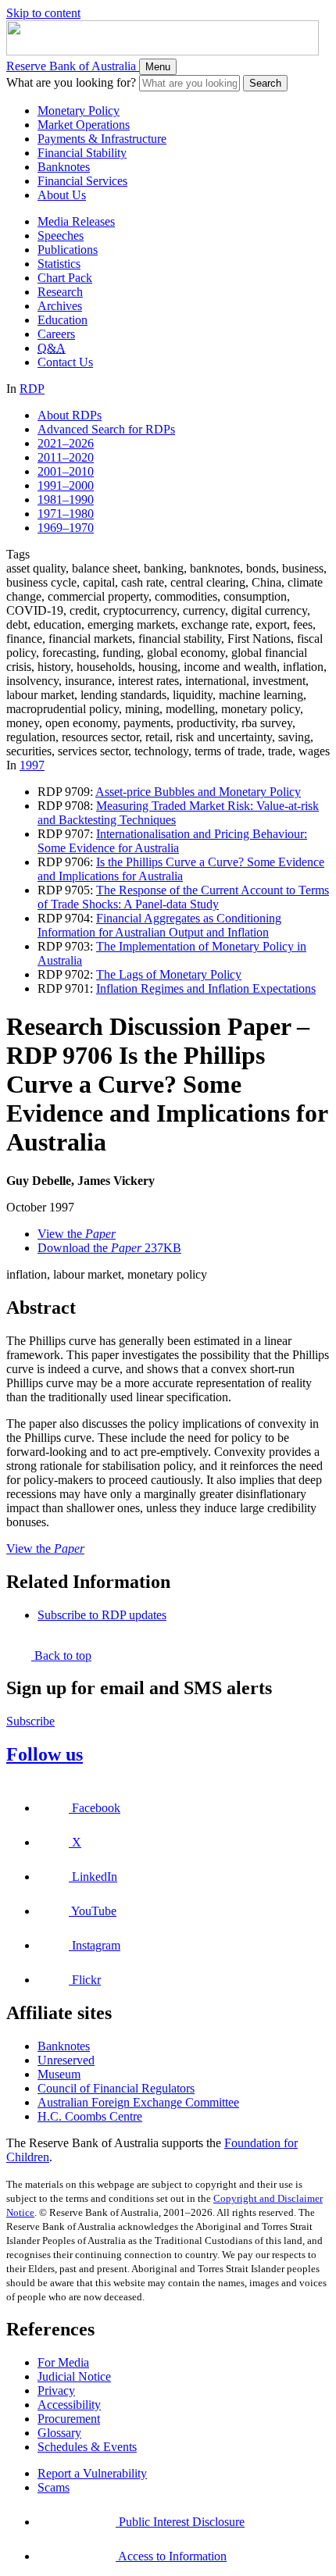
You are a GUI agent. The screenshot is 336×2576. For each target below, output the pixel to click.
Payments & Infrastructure (102, 139)
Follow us (45, 1754)
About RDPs (70, 415)
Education (63, 320)
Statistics (59, 264)
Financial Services (82, 181)
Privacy (56, 2390)
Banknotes (64, 167)
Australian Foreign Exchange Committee (138, 2102)
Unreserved (66, 2060)
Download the (109, 1248)
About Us (62, 195)
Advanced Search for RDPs (106, 429)
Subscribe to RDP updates (102, 1615)
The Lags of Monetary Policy (169, 974)
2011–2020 (66, 457)
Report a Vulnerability (92, 2473)
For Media (63, 2362)
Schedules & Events (87, 2447)
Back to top (61, 1655)
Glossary (59, 2433)
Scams (54, 2487)
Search (265, 83)
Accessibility (69, 2405)
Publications (68, 250)
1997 (32, 765)
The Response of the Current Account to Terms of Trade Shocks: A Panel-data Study (183, 897)
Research (60, 292)
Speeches (61, 235)
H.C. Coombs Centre (90, 2116)
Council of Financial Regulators (116, 2088)
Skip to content (43, 13)
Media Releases (76, 221)
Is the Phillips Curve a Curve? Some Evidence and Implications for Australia (181, 869)
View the (77, 1234)
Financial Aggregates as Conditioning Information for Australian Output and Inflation (159, 925)
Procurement (69, 2419)
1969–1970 (66, 528)
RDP (32, 389)
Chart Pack (65, 278)
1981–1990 (66, 500)
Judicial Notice (74, 2376)
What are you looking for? (71, 82)
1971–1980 (66, 514)
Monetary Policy (79, 111)
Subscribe (30, 1721)
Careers (56, 334)
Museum (59, 2074)
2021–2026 (66, 443)
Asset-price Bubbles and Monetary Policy (198, 792)
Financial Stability (82, 153)
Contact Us (65, 362)
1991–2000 (66, 485)
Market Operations (84, 125)
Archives (60, 306)
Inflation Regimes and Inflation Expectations (206, 988)
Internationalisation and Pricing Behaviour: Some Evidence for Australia (172, 841)
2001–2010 (66, 471)
